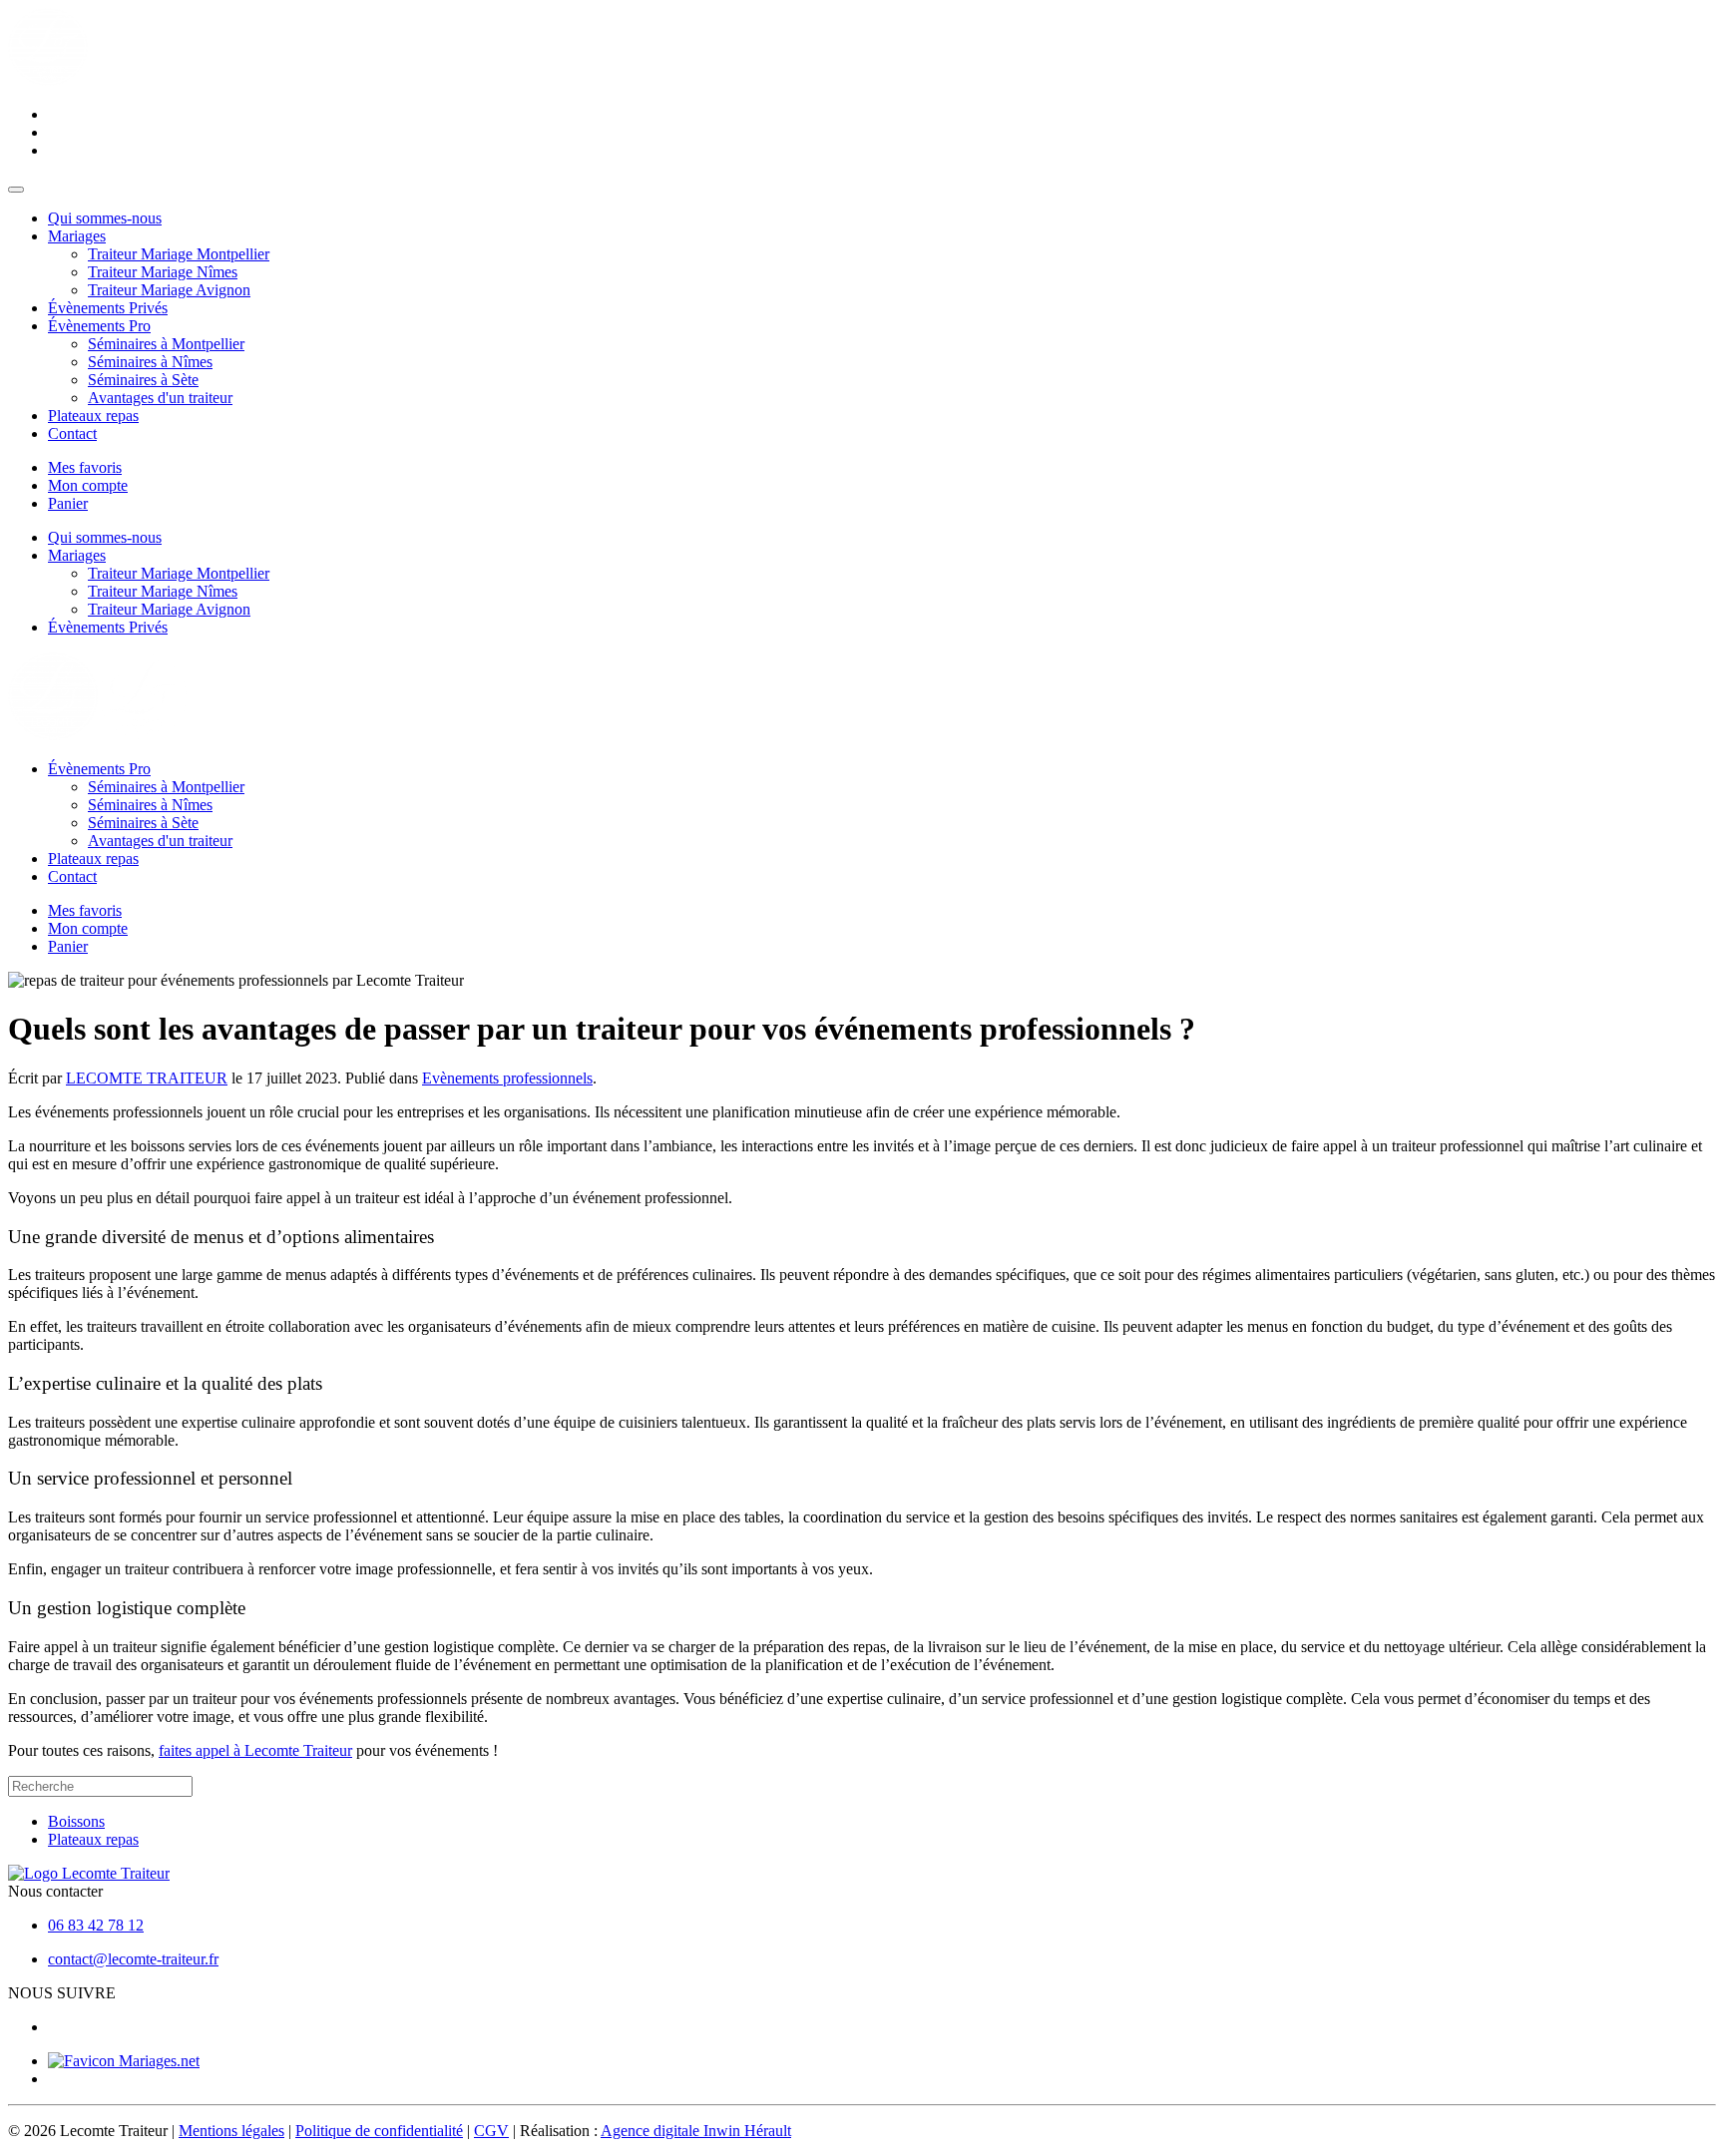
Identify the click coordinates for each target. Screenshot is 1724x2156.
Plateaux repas (93, 416)
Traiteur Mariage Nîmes (163, 272)
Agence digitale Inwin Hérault (696, 2131)
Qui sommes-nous (105, 218)
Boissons (76, 1821)
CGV (491, 2131)
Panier (68, 503)
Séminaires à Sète (143, 380)
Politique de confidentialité (379, 2131)
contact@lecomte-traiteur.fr (133, 1959)
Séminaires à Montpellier (166, 344)
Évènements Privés (108, 308)
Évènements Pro (99, 326)
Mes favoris (85, 467)
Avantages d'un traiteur (160, 398)
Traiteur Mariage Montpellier (179, 254)
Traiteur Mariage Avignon (169, 290)
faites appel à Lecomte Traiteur (255, 1750)
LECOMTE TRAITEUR (147, 1078)
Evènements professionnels (507, 1078)
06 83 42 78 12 (96, 1925)
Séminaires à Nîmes (150, 362)
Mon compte (88, 485)
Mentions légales (231, 2131)
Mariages (77, 236)
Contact (72, 433)
